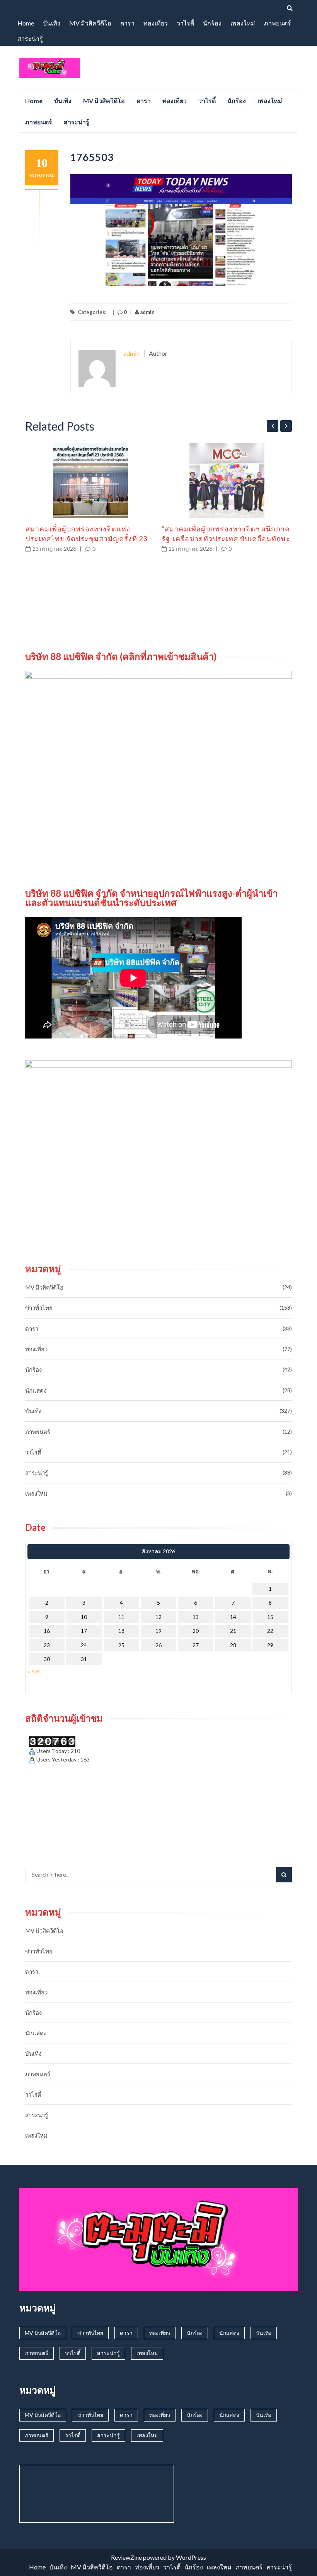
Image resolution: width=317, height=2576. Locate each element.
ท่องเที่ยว (156, 23)
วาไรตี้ (185, 23)
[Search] (284, 1875)
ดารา (127, 23)
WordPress (191, 2557)
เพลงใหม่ (243, 23)
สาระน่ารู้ (30, 38)
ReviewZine (126, 2557)
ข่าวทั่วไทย (39, 1308)
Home (26, 23)
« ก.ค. (34, 1671)
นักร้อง (212, 23)
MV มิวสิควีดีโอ (90, 23)
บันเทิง (52, 23)
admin (147, 312)
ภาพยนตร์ (278, 23)
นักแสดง (36, 1390)
